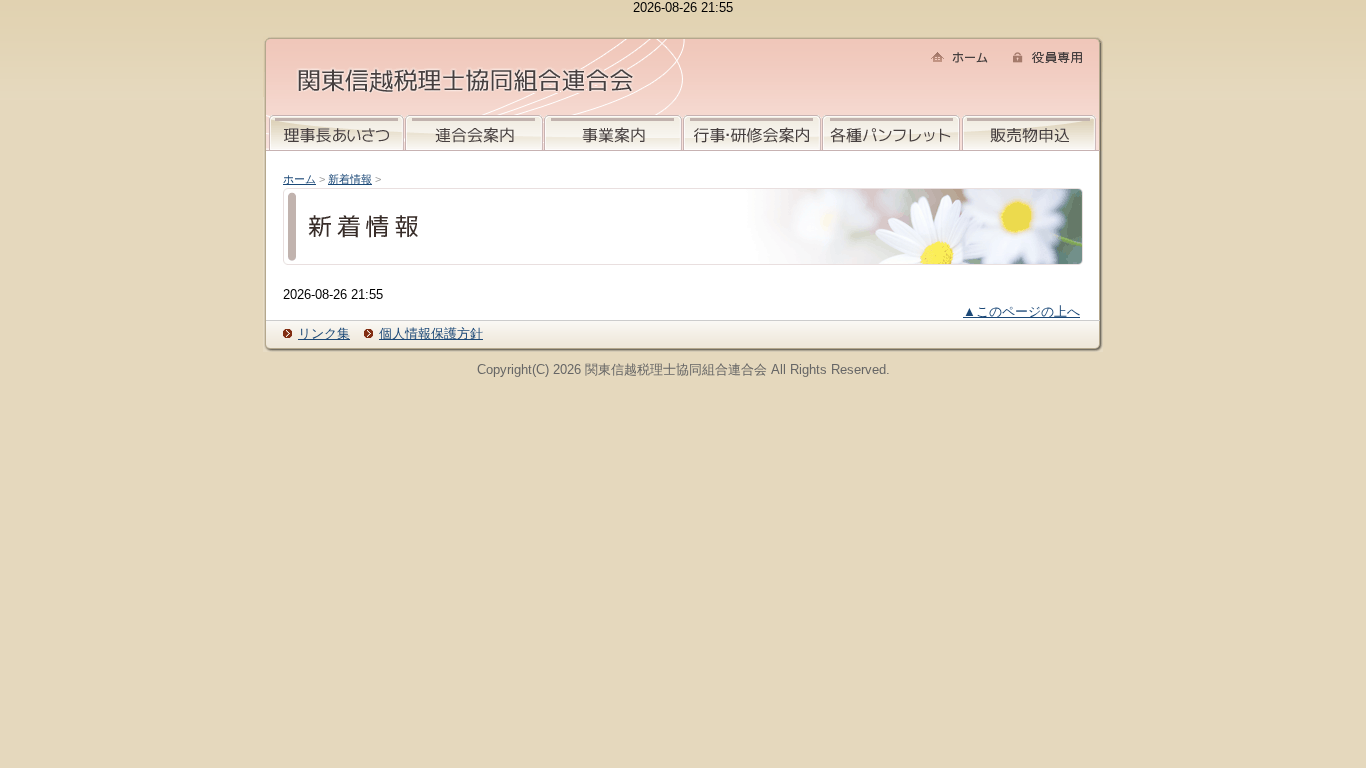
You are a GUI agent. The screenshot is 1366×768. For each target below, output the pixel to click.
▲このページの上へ (1021, 311)
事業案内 (613, 132)
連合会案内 (474, 132)
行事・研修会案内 (752, 132)
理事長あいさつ (336, 132)
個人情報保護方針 (431, 333)
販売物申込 (1028, 132)
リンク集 (324, 333)
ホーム (299, 179)
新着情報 (350, 179)
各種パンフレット (891, 132)
